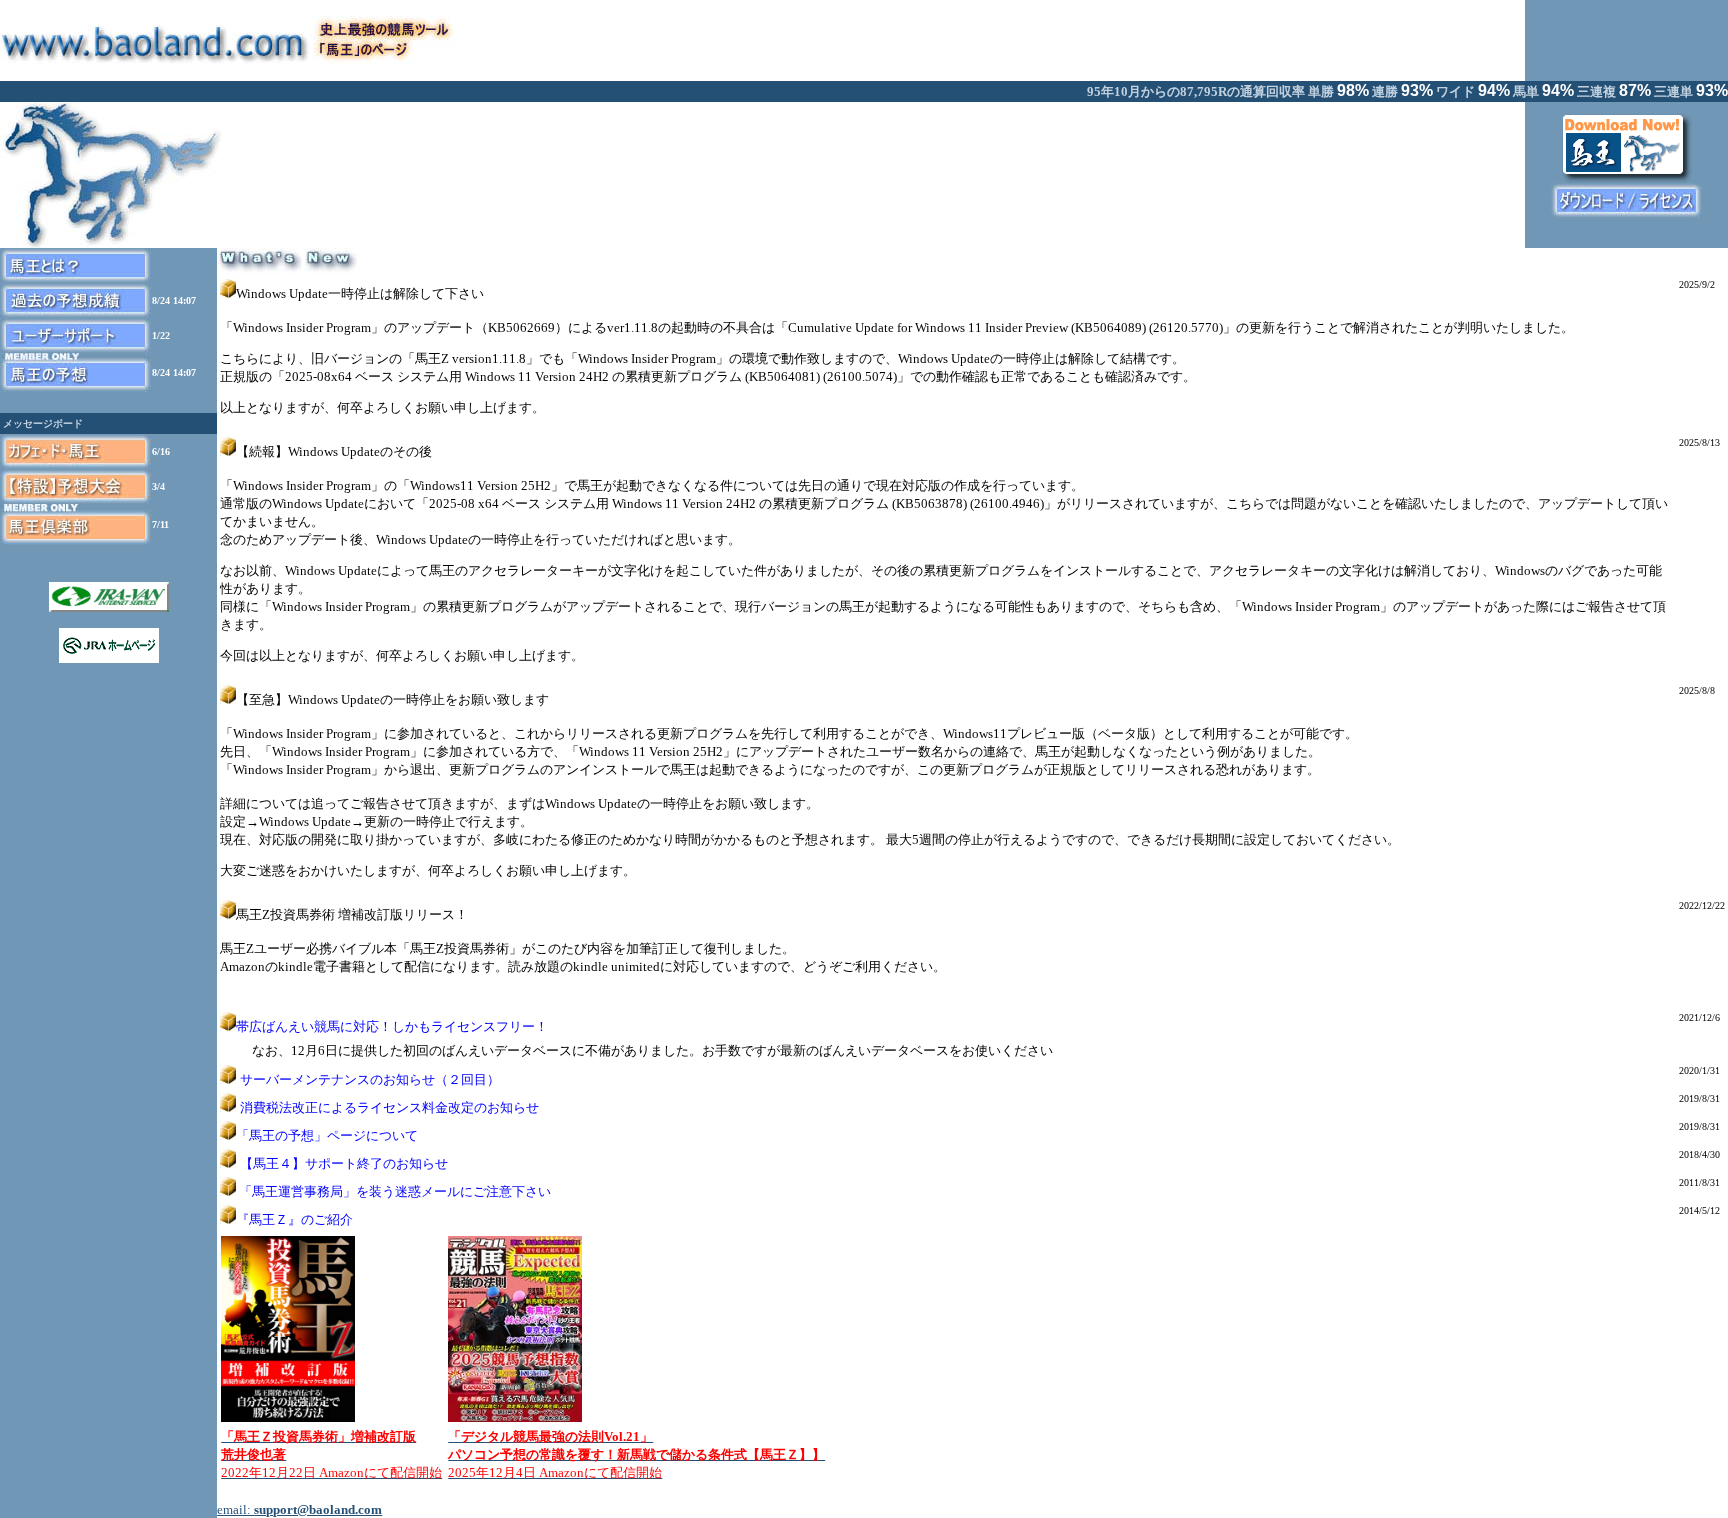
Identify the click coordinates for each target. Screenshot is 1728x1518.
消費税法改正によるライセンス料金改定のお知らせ (389, 1107)
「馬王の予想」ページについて (327, 1135)
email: (299, 1509)
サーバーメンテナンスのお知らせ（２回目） (370, 1079)
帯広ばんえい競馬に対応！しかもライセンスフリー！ (392, 1026)
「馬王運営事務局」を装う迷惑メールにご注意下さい (395, 1191)
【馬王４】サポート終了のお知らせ (344, 1163)
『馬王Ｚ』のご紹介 (294, 1219)
